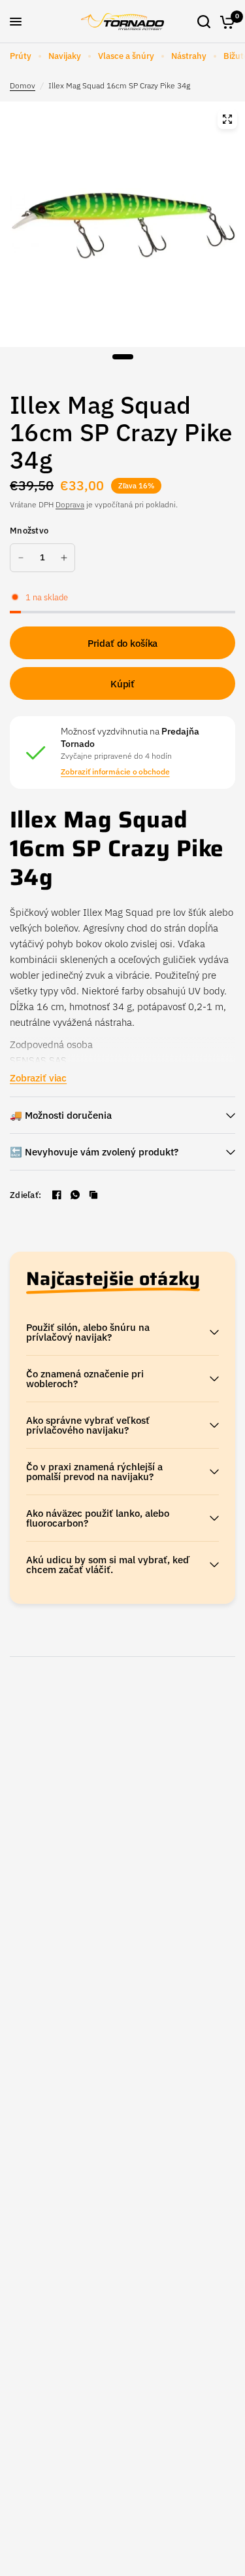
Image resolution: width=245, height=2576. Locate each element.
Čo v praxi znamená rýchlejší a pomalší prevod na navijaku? (94, 1472)
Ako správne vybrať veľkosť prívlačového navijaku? (88, 1425)
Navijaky (65, 56)
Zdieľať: (25, 1195)
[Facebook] (57, 1195)
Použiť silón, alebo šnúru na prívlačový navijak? (88, 1332)
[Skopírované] (93, 1195)
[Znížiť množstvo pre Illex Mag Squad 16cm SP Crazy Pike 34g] (21, 558)
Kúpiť (122, 684)
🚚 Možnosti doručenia (61, 1115)
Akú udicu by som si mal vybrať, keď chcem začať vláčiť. (108, 1565)
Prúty (21, 56)
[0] (225, 22)
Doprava (70, 504)
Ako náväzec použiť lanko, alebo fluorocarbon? (98, 1518)
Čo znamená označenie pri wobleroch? (85, 1379)
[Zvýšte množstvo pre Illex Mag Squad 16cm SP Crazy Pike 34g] (64, 558)
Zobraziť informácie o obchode (115, 772)
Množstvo (29, 531)
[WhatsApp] (75, 1195)
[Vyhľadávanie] (204, 22)
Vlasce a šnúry (126, 56)
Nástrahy (189, 56)
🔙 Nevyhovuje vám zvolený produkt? (94, 1152)
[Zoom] (227, 119)
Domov (23, 85)
